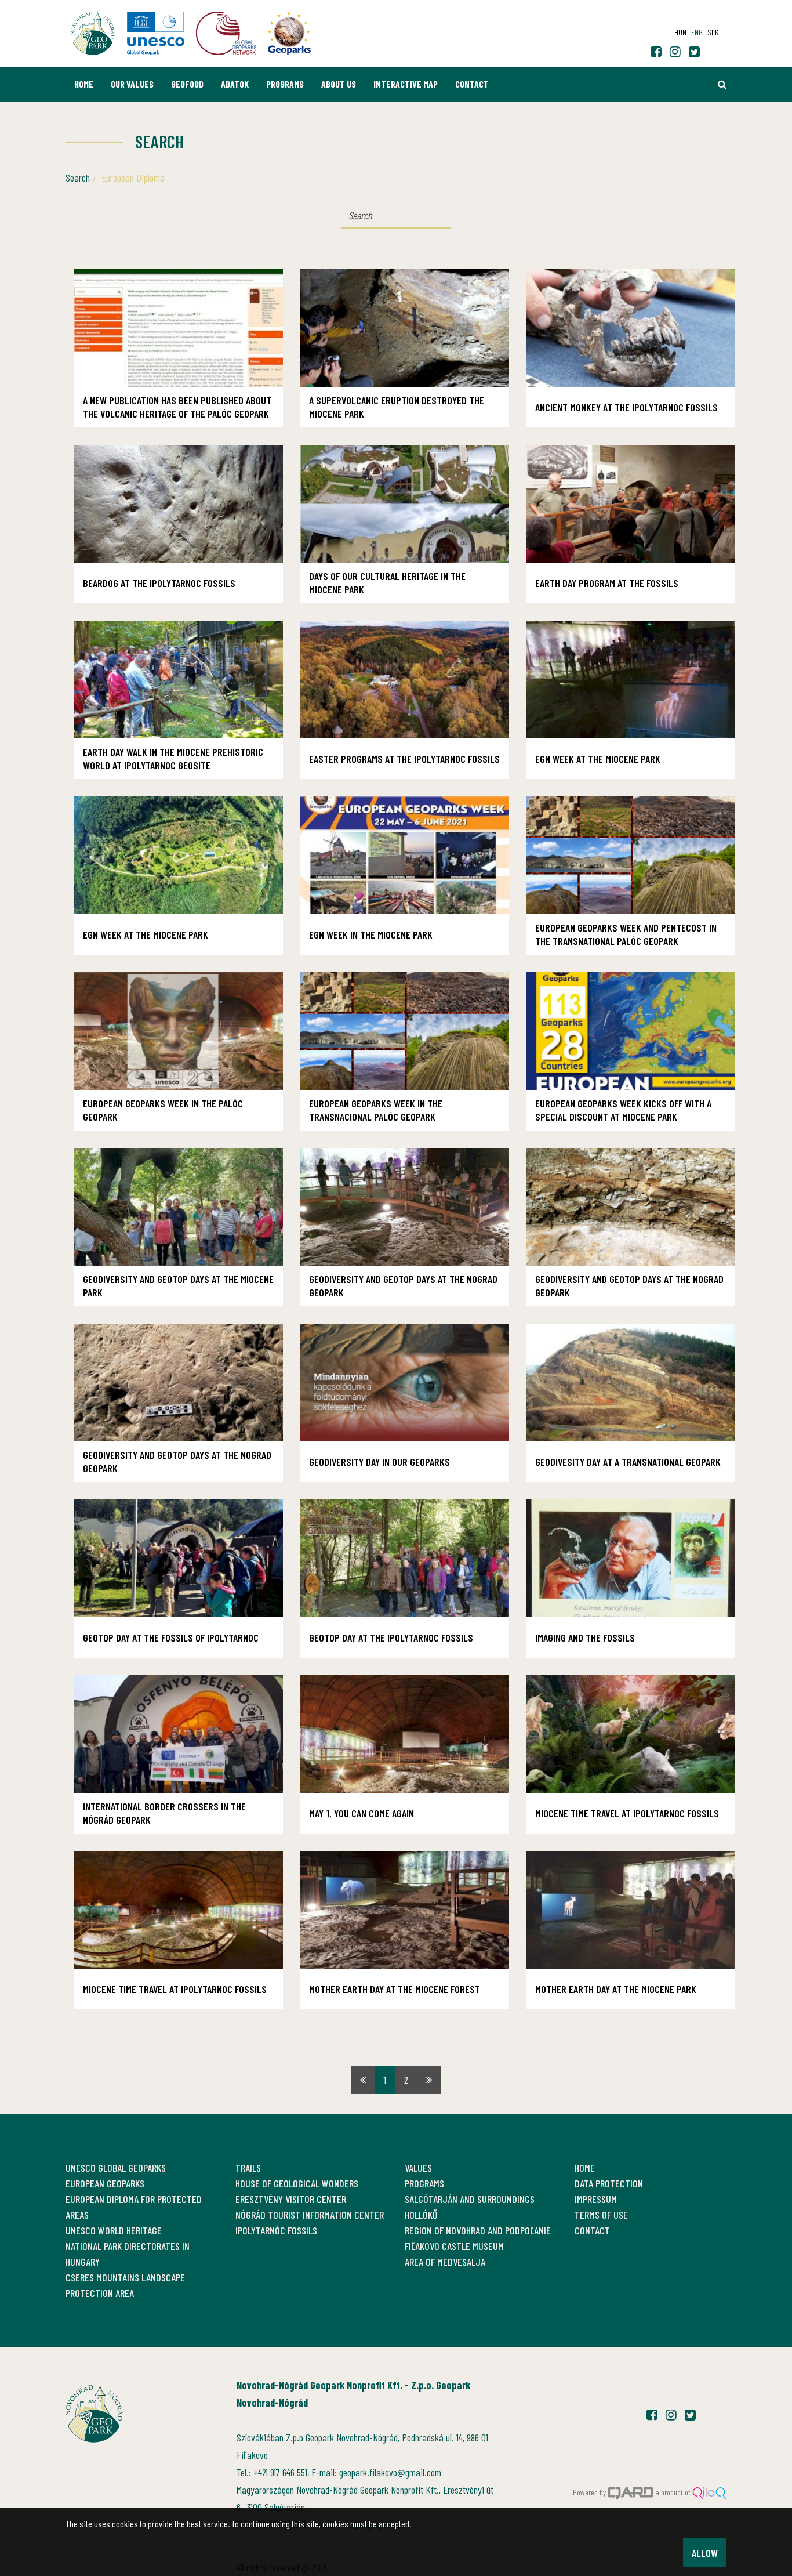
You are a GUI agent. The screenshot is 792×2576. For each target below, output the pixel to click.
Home (84, 84)
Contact (472, 84)
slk (713, 32)
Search (78, 177)
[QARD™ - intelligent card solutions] (631, 2492)
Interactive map (406, 84)
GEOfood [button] (187, 84)
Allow (705, 2553)
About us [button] (339, 84)
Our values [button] (132, 84)
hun (680, 32)
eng (697, 32)
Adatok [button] (235, 84)
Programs (285, 84)
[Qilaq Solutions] (709, 2492)
